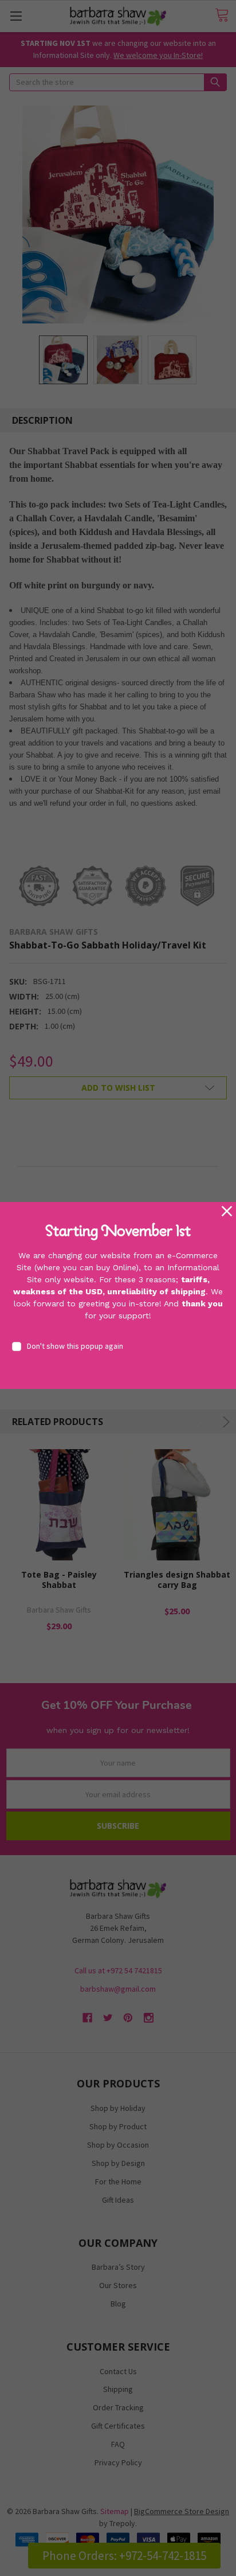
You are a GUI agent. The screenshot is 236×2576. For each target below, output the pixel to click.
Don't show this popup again (75, 1346)
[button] (227, 1211)
